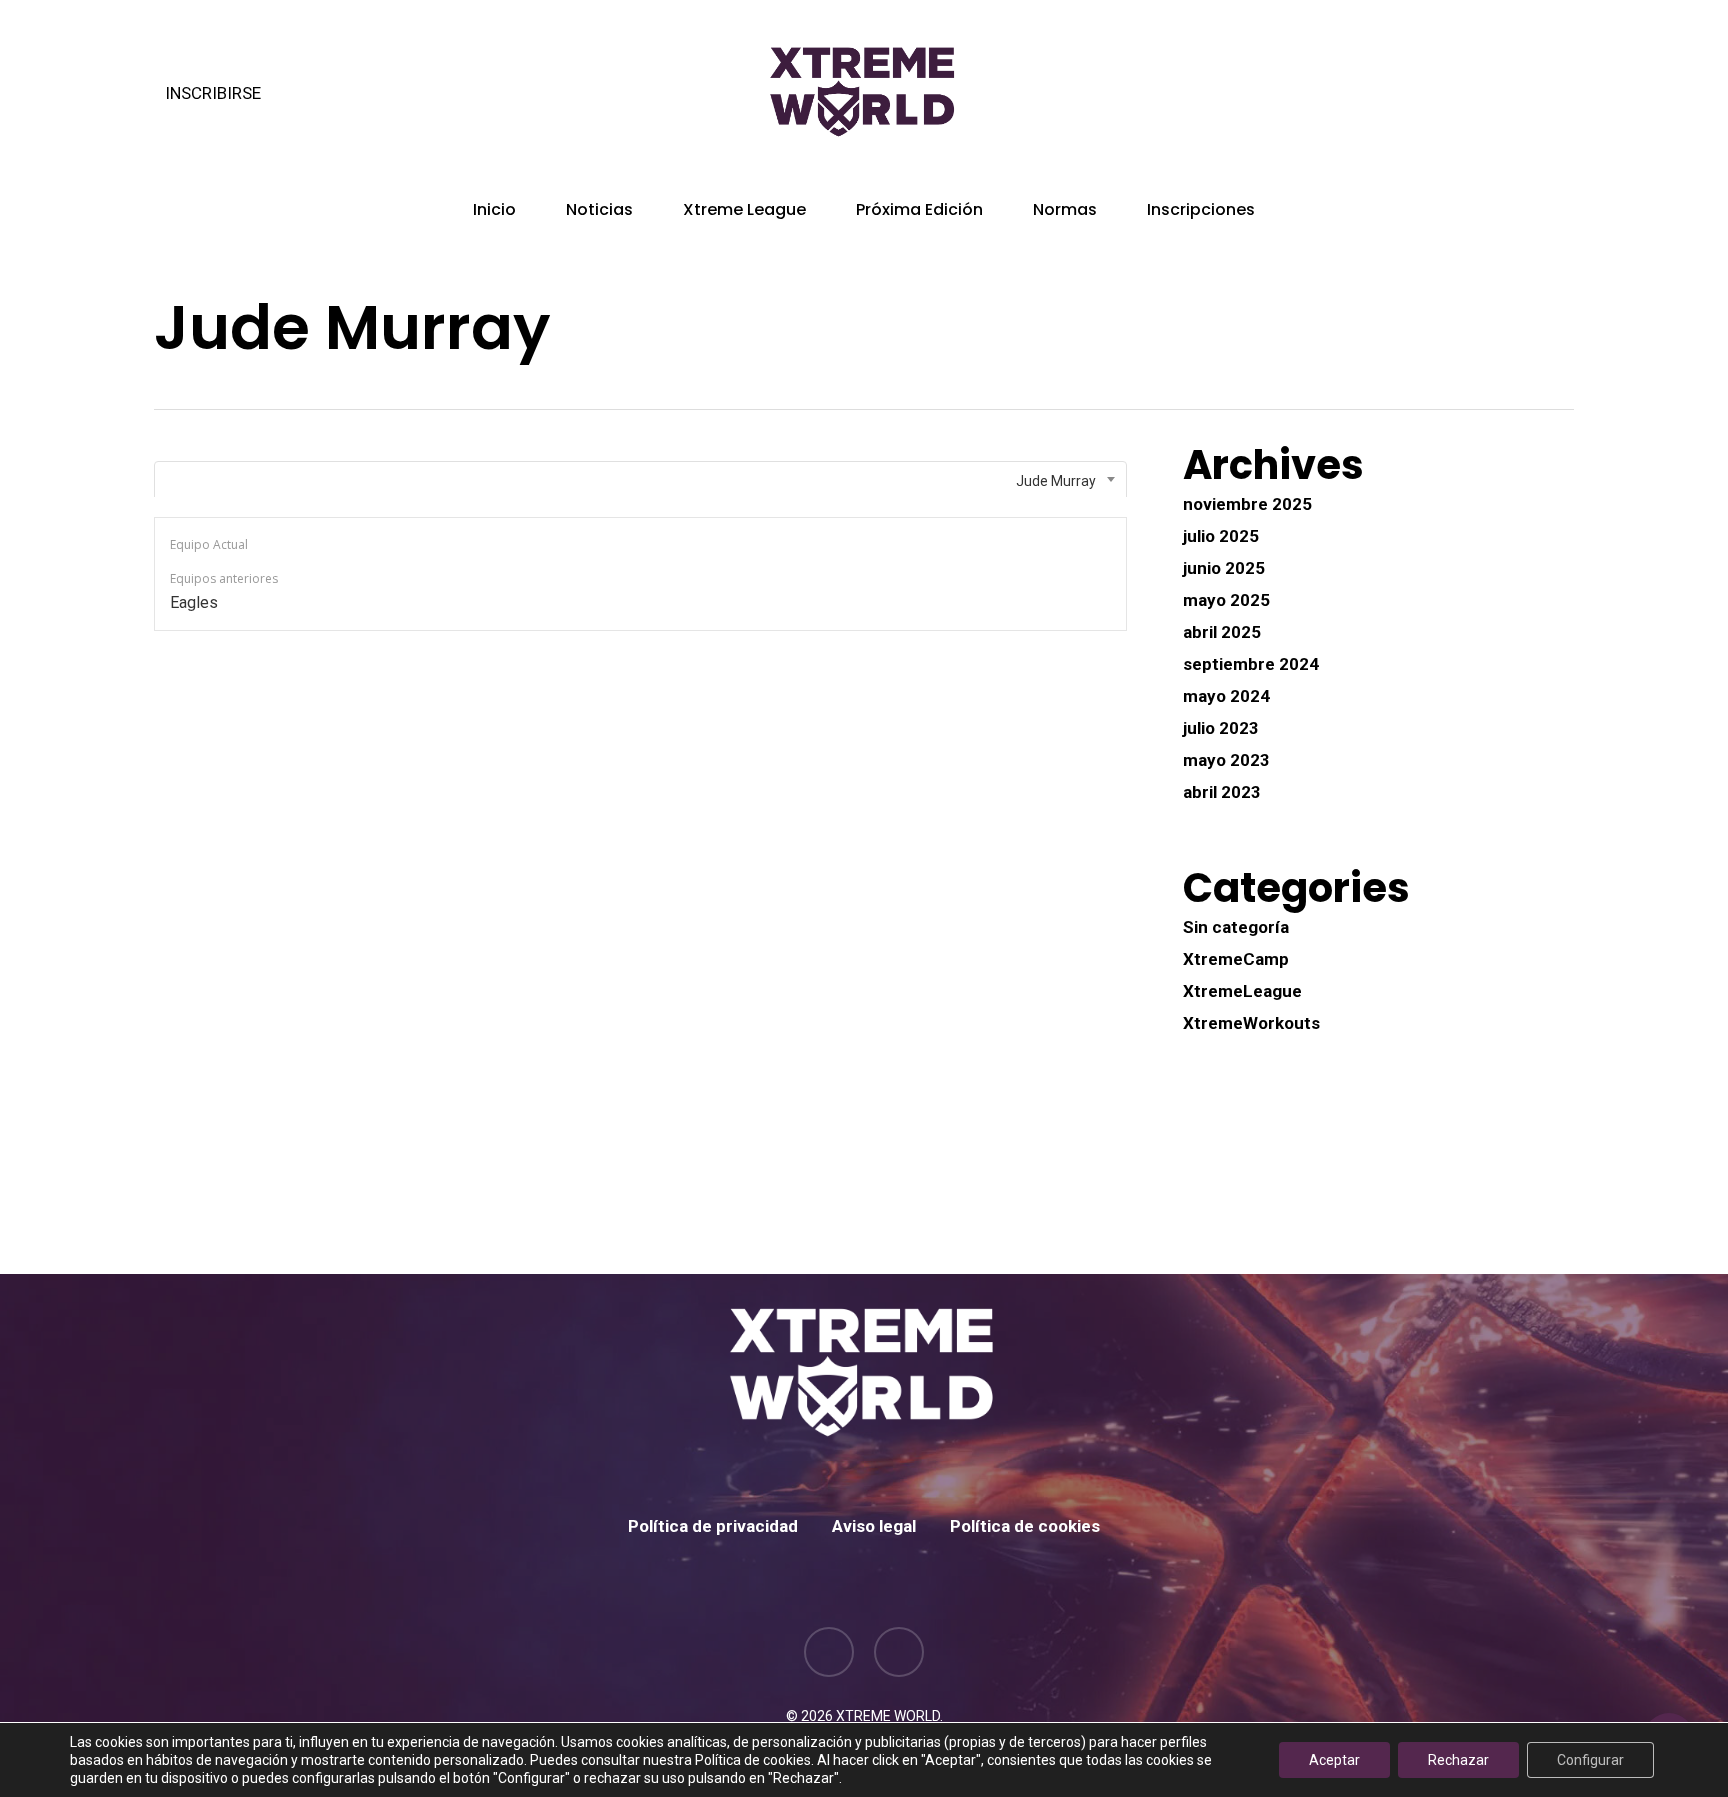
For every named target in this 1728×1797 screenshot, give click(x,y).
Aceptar (1334, 1760)
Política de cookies (1025, 1526)
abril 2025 (1222, 632)
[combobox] (640, 481)
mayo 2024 (1226, 696)
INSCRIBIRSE (213, 93)
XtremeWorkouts (1251, 1023)
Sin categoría (1236, 927)
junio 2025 (1224, 568)
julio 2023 (1221, 728)
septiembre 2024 (1251, 664)
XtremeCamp (1236, 959)
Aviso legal (874, 1526)
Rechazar (1458, 1760)
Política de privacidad (713, 1526)
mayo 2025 (1226, 600)
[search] (1562, 93)
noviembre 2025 (1247, 504)
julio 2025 (1221, 536)
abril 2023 (1222, 792)
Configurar (1590, 1760)
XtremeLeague (1242, 991)
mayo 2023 (1226, 760)
